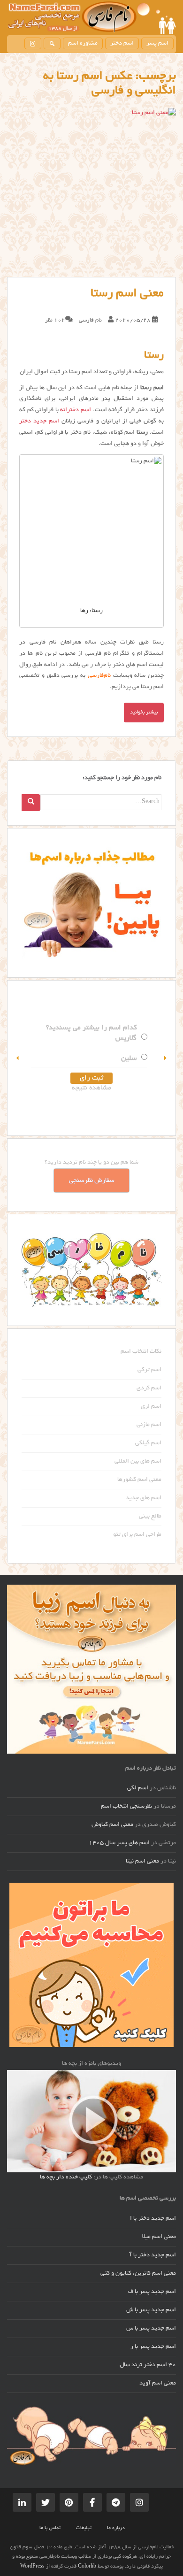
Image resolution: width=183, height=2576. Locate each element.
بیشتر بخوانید (144, 713)
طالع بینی (150, 1517)
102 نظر (55, 320)
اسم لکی (138, 1788)
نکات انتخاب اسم (141, 1352)
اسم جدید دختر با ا (153, 2219)
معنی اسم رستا (127, 294)
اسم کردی (149, 1388)
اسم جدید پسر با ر (153, 2347)
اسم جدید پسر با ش (151, 2310)
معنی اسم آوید (158, 2384)
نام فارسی (90, 320)
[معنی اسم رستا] (91, 192)
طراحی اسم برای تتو (137, 1535)
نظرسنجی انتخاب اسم (126, 1807)
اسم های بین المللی (138, 1462)
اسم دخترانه (76, 410)
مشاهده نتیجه (91, 1088)
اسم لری (151, 1407)
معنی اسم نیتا (142, 1862)
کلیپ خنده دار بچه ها (66, 2177)
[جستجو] (52, 43)
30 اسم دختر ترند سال (148, 2365)
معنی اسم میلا (159, 2237)
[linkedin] (22, 2502)
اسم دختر (122, 44)
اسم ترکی (149, 1370)
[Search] (31, 803)
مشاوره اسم (83, 44)
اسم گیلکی (148, 1443)
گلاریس (126, 1038)
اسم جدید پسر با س (151, 2329)
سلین (129, 1058)
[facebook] (92, 2502)
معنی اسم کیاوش (112, 1825)
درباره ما (116, 2528)
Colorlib (87, 2567)
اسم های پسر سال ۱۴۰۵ (119, 1843)
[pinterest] (69, 2502)
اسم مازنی (149, 1425)
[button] (18, 1058)
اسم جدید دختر (39, 422)
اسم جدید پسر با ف (152, 2292)
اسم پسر (157, 44)
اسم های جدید (144, 1498)
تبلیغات (84, 2528)
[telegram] (116, 2502)
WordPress (32, 2567)
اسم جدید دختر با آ (153, 2255)
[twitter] (46, 2502)
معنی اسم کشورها (139, 1480)
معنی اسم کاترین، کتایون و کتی (138, 2274)
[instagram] (33, 43)
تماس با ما (50, 2528)
